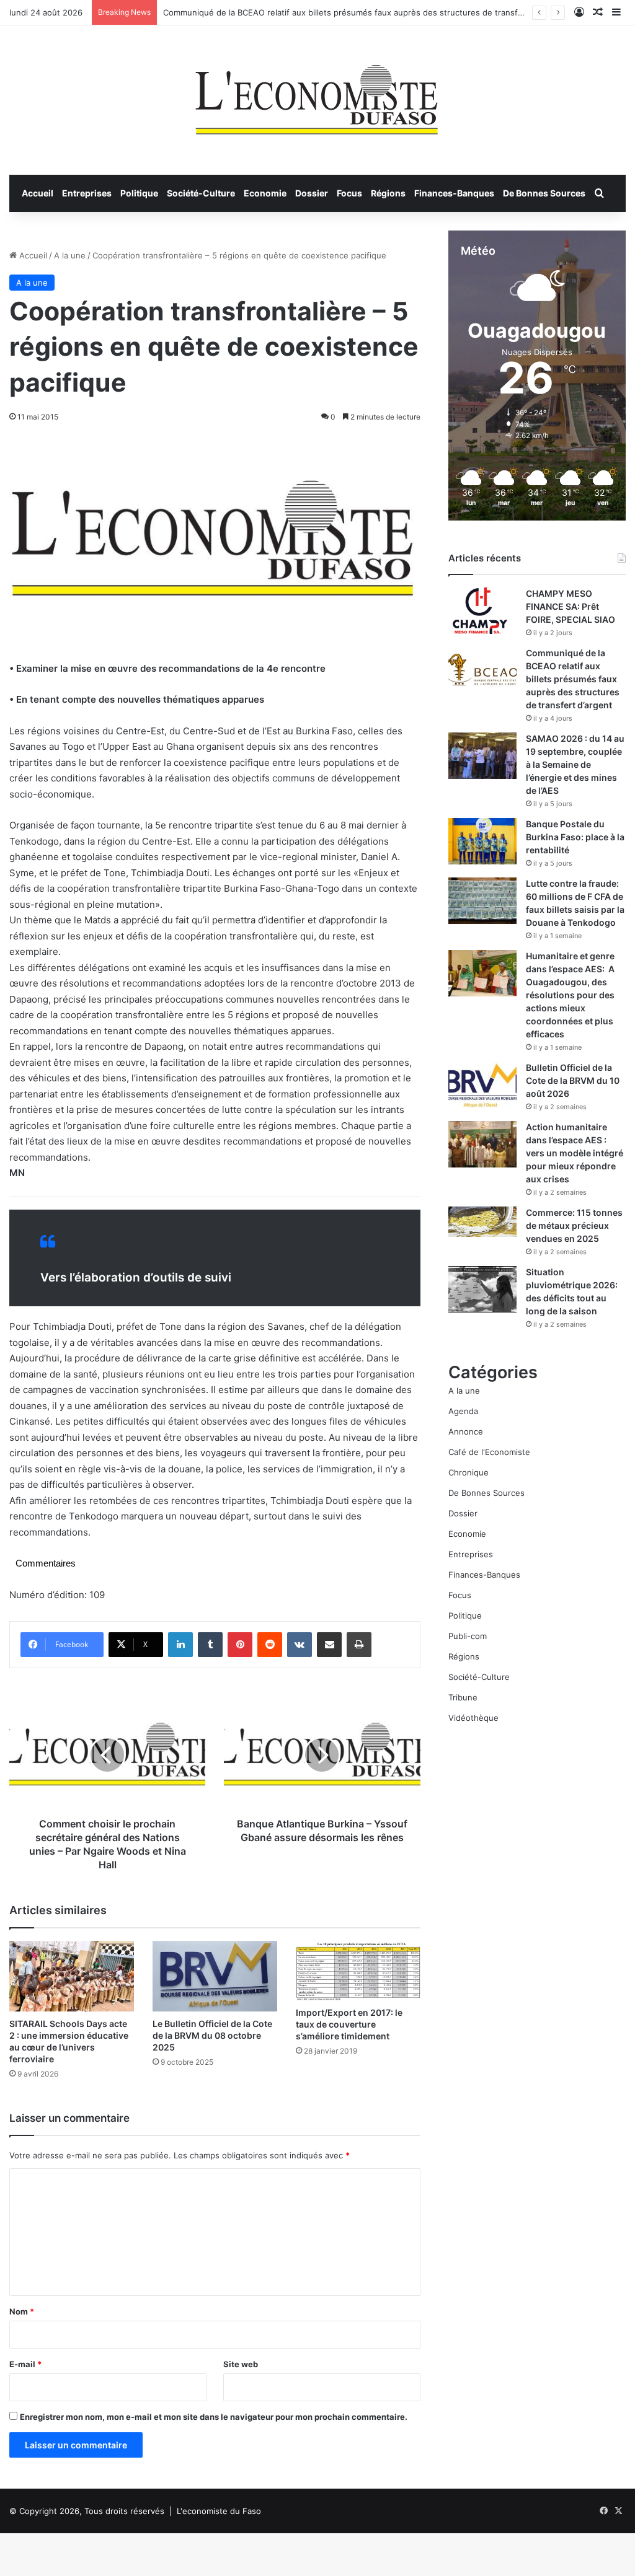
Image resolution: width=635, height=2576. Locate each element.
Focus (349, 193)
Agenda (463, 1411)
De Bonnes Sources (544, 193)
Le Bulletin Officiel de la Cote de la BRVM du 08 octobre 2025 (212, 2035)
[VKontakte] (300, 1645)
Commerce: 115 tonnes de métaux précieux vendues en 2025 (574, 1225)
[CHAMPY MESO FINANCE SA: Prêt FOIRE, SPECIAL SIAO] (482, 611)
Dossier (312, 193)
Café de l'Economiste (489, 1452)
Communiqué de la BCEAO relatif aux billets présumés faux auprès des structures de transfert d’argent (363, 12)
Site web (241, 2364)
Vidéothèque (473, 1718)
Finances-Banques (454, 193)
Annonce (466, 1431)
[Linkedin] (180, 1645)
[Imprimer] (359, 1645)
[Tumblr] (210, 1645)
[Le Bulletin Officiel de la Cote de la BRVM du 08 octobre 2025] (215, 1976)
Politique (139, 193)
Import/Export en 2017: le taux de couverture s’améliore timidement (349, 2024)
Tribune (463, 1697)
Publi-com (468, 1636)
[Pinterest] (240, 1645)
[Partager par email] (329, 1645)
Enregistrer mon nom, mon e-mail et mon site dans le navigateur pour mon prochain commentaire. (214, 2417)
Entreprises (87, 193)
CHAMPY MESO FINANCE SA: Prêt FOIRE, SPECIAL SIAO (571, 606)
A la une (70, 255)
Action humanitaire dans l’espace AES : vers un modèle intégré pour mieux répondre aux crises (575, 1153)
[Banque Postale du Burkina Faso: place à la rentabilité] (482, 841)
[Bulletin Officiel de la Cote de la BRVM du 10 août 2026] (482, 1085)
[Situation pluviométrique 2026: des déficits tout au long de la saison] (482, 1289)
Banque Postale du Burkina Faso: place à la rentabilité (575, 837)
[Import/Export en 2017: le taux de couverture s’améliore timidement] (358, 1971)
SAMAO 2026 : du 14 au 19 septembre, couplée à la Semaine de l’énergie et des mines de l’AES (575, 764)
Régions (388, 193)
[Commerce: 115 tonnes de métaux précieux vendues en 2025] (482, 1222)
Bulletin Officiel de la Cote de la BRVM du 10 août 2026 (573, 1080)
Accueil (38, 193)
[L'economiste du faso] (317, 94)
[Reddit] (270, 1645)
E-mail (25, 2364)
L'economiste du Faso (219, 2511)
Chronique (468, 1472)
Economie (265, 193)
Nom (22, 2311)
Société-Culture (201, 193)
